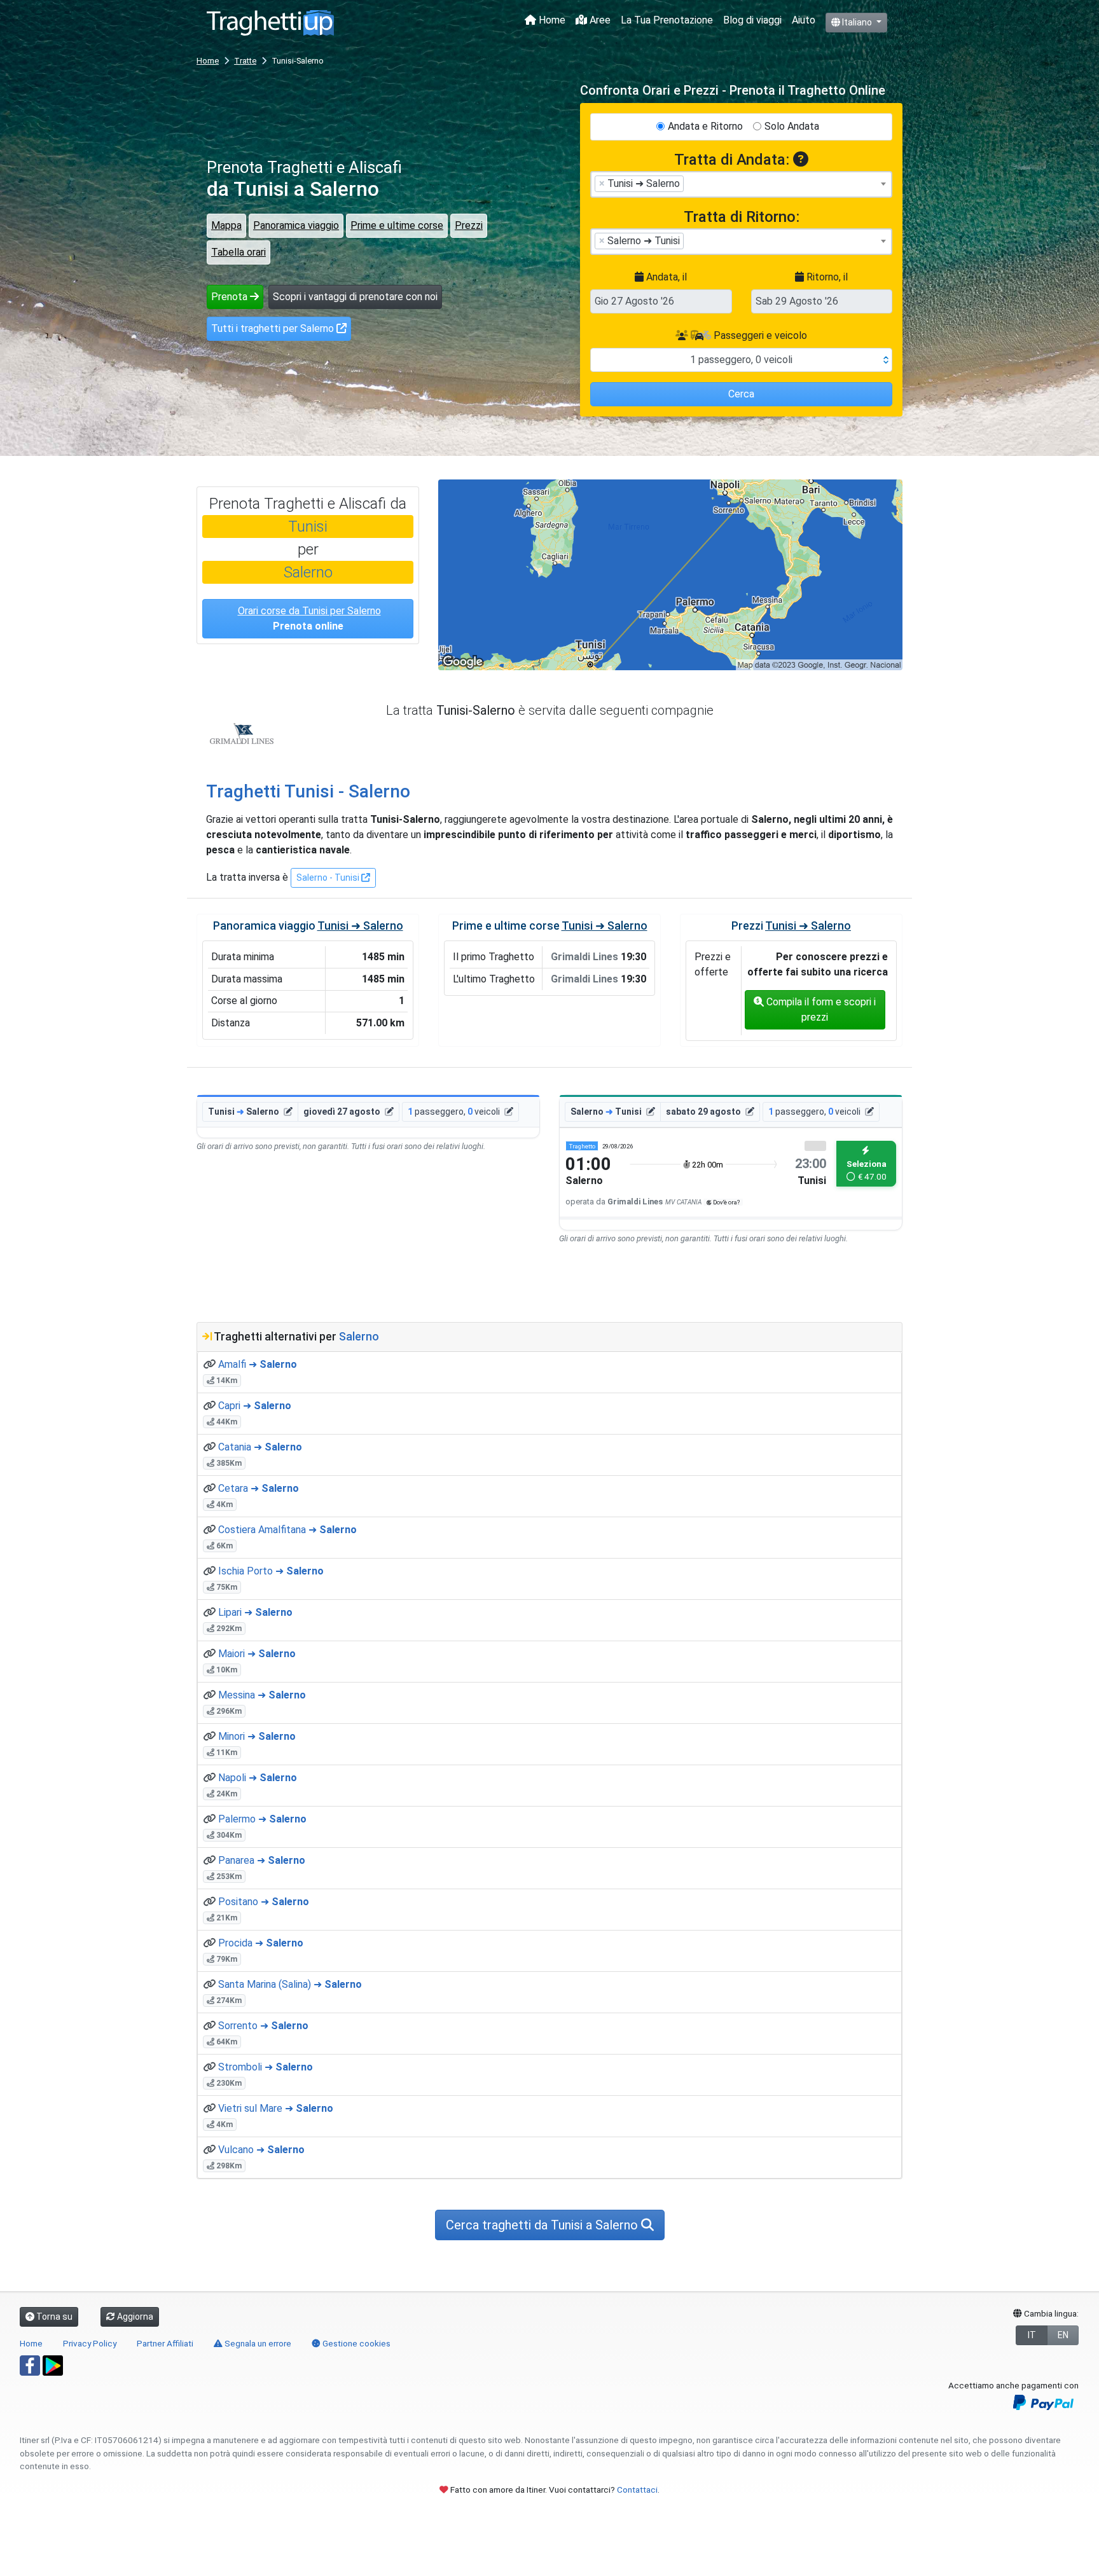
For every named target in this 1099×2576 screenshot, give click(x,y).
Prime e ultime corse (397, 225)
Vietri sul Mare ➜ (276, 2108)
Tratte (245, 61)
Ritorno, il (826, 277)
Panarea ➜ (262, 1860)
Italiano (857, 22)
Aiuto (804, 20)
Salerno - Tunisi (329, 878)
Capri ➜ (255, 1406)
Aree (599, 20)
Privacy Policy (90, 2343)
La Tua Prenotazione (667, 20)
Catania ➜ (260, 1447)
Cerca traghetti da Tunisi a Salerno (543, 2225)
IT (1032, 2335)
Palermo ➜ (262, 1819)
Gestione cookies (356, 2343)
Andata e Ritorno (705, 126)
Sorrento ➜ (263, 2026)
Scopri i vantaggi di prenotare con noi (355, 297)
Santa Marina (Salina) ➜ (290, 1984)
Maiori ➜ (257, 1654)
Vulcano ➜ (261, 2150)
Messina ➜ (262, 1695)
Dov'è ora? (726, 1202)
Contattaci (637, 2490)
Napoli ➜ (258, 1778)
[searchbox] (691, 183)
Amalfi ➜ (258, 1364)
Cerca (741, 394)
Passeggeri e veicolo (759, 335)
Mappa (226, 225)
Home (551, 20)
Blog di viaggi (752, 20)
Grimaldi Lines (242, 734)
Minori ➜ (257, 1736)
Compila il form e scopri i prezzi (820, 1009)
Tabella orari (238, 252)
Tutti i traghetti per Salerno (274, 328)
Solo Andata (792, 126)
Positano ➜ (264, 1902)
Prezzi (469, 225)
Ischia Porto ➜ (271, 1571)
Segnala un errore (257, 2343)
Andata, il (665, 277)
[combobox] (741, 184)
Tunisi (308, 527)
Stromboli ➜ (266, 2067)
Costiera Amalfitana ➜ (287, 1530)
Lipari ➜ (255, 1612)
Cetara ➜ (259, 1488)
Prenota (231, 297)
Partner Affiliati (165, 2343)
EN (1063, 2335)
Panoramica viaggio (296, 225)
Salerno (308, 572)
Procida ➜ (261, 1943)
